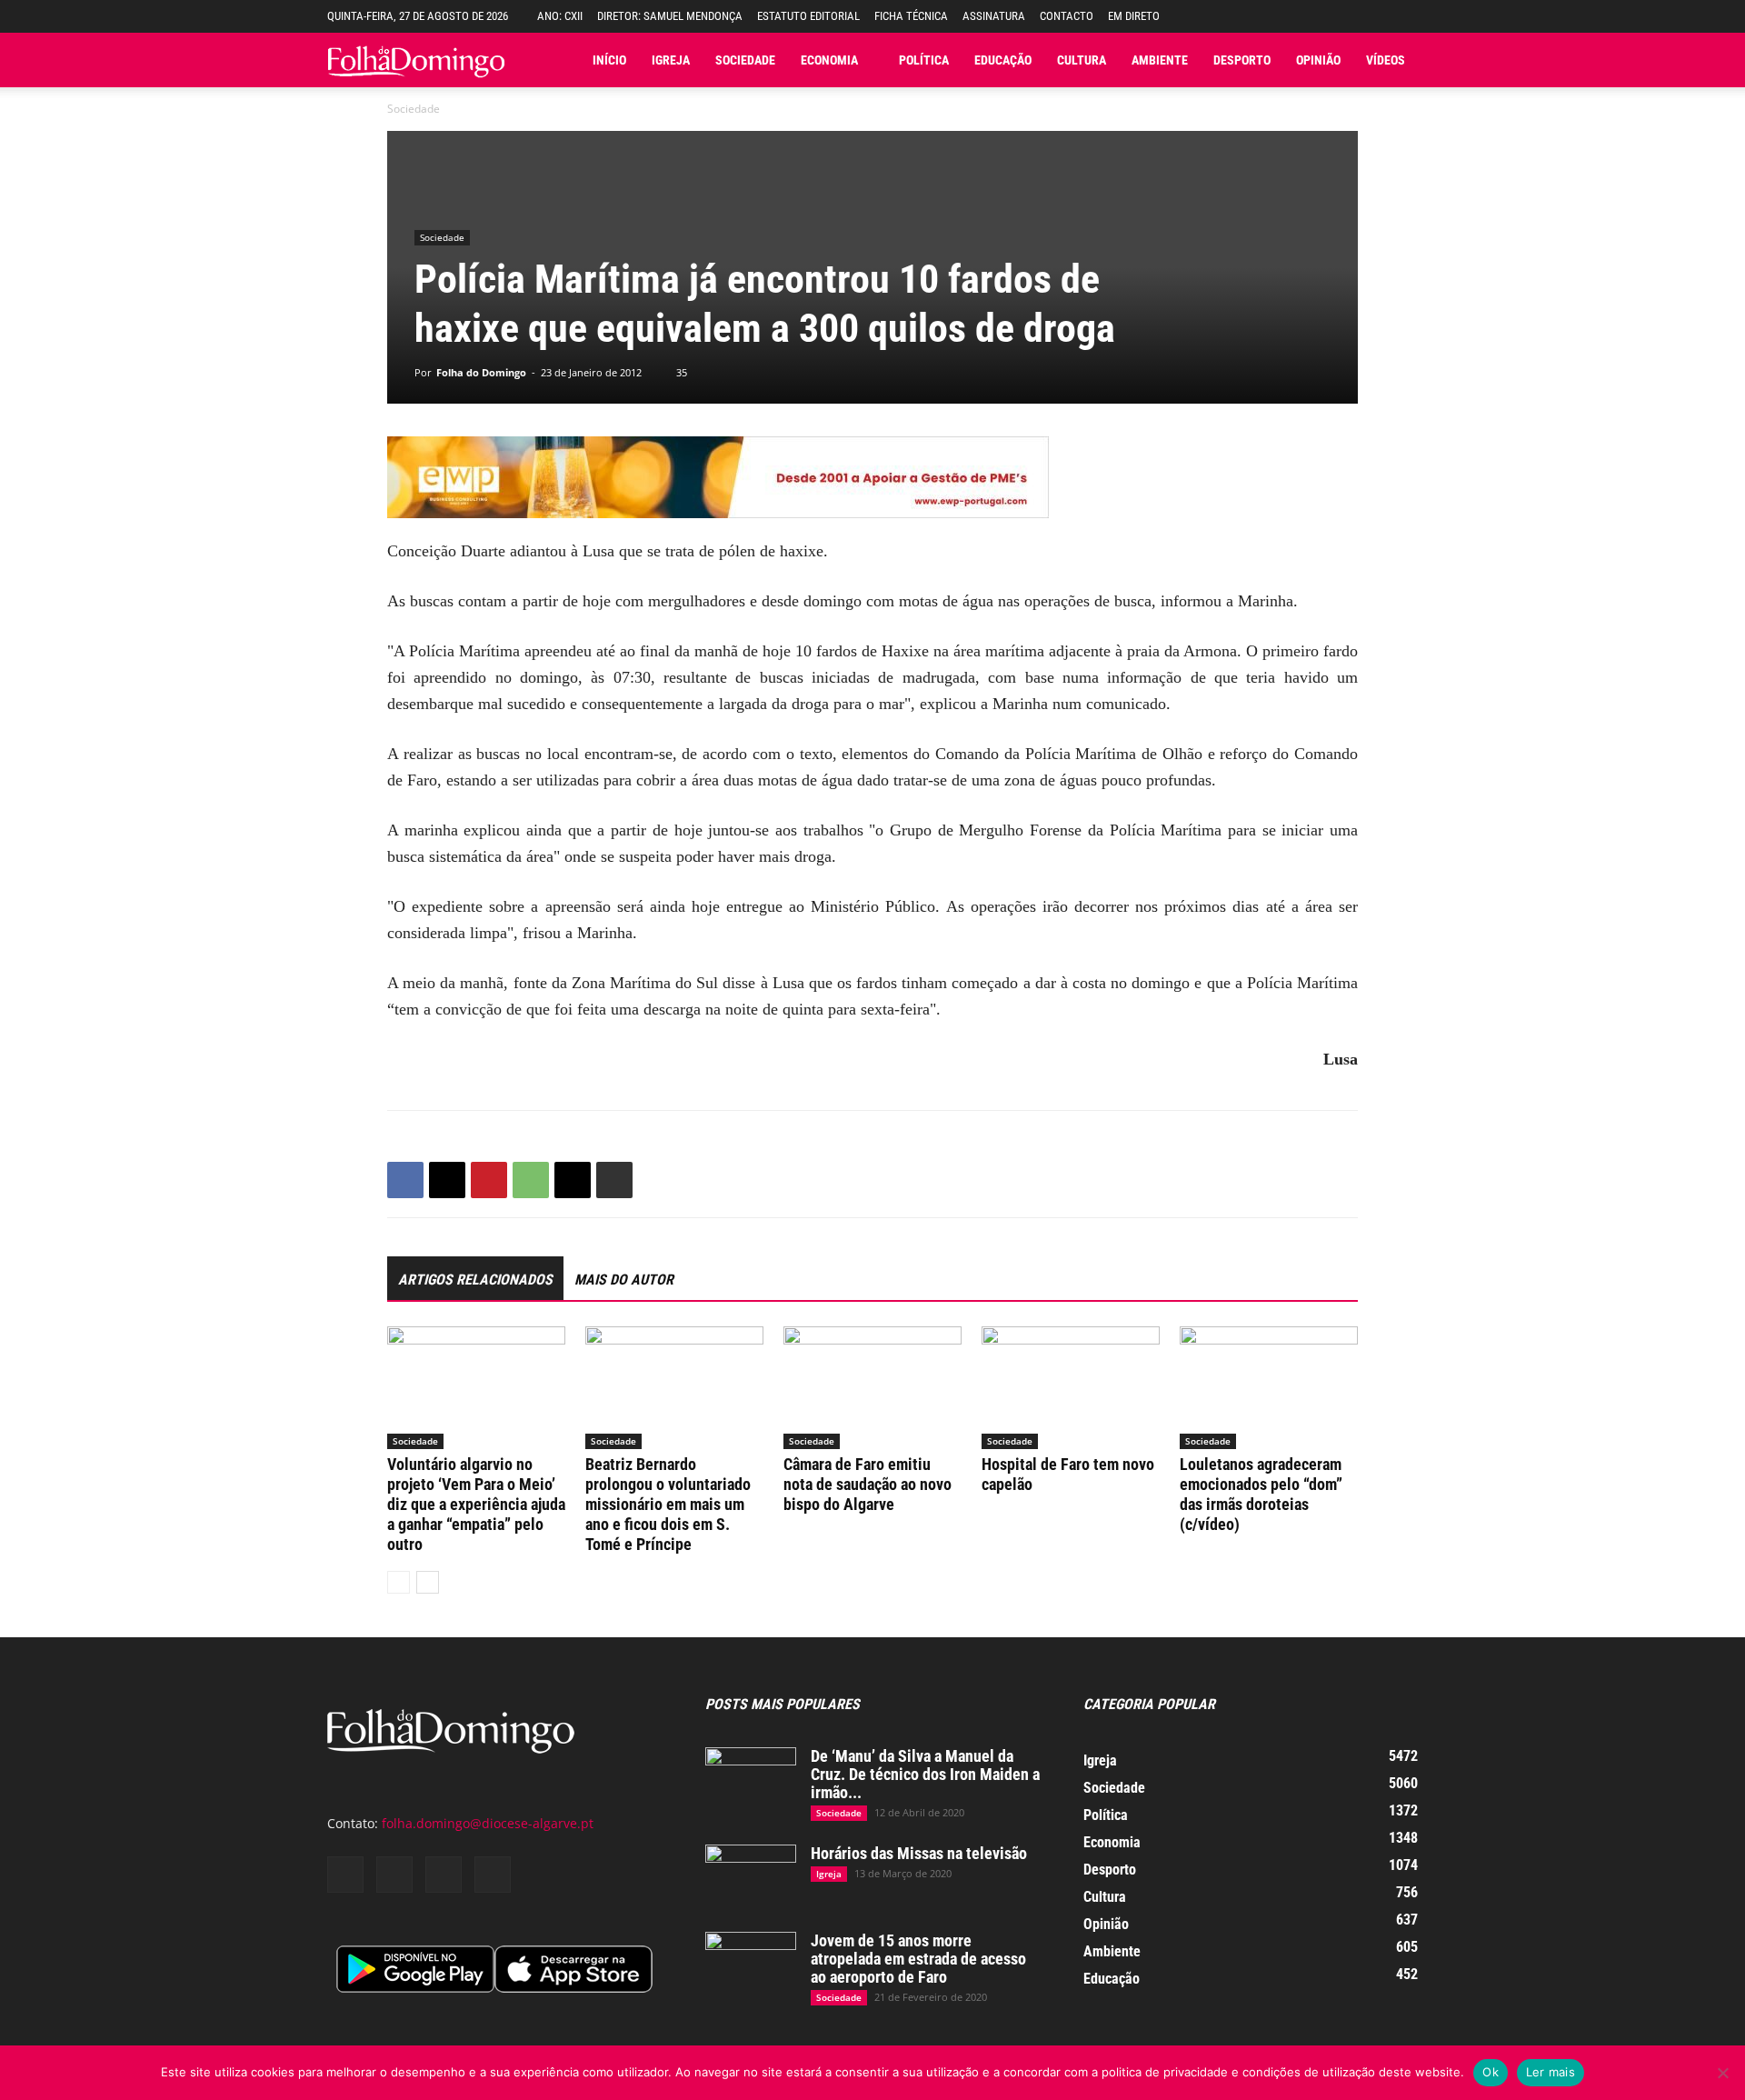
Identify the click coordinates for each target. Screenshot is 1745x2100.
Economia (829, 60)
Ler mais (1551, 2072)
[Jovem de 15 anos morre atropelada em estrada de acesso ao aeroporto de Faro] (751, 1964)
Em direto (1134, 16)
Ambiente (1160, 60)
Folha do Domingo (481, 372)
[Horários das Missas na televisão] (751, 1876)
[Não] (1722, 2073)
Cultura (1082, 60)
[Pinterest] (489, 1180)
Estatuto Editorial (808, 16)
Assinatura (994, 16)
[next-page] (428, 1582)
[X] (447, 1180)
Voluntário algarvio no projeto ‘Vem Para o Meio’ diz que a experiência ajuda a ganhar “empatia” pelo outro (476, 1504)
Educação (1003, 60)
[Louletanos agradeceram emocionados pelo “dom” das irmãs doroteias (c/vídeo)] (1269, 1388)
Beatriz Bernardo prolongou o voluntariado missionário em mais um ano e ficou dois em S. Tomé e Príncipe (668, 1504)
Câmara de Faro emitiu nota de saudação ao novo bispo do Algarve (868, 1484)
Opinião (1318, 60)
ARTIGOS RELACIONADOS (475, 1280)
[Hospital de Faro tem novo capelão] (1071, 1388)
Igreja (671, 60)
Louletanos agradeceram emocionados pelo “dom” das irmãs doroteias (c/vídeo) (1261, 1494)
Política (924, 60)
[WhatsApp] (531, 1180)
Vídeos (1386, 60)
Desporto (1242, 60)
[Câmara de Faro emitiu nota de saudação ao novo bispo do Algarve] (872, 1388)
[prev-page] (399, 1582)
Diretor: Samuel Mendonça (670, 16)
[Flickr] (394, 1875)
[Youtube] (493, 1875)
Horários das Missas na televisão (919, 1853)
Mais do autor (624, 1280)
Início (609, 60)
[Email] (573, 1180)
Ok (1491, 2072)
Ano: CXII (560, 16)
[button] (1404, 16)
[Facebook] (405, 1180)
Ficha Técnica (911, 16)
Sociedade (745, 60)
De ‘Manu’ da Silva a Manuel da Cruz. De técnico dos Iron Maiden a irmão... (925, 1774)
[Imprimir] (614, 1180)
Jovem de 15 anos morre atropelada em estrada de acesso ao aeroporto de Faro (918, 1959)
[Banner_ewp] (872, 477)
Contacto (1067, 16)
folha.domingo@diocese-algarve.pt (488, 1823)
